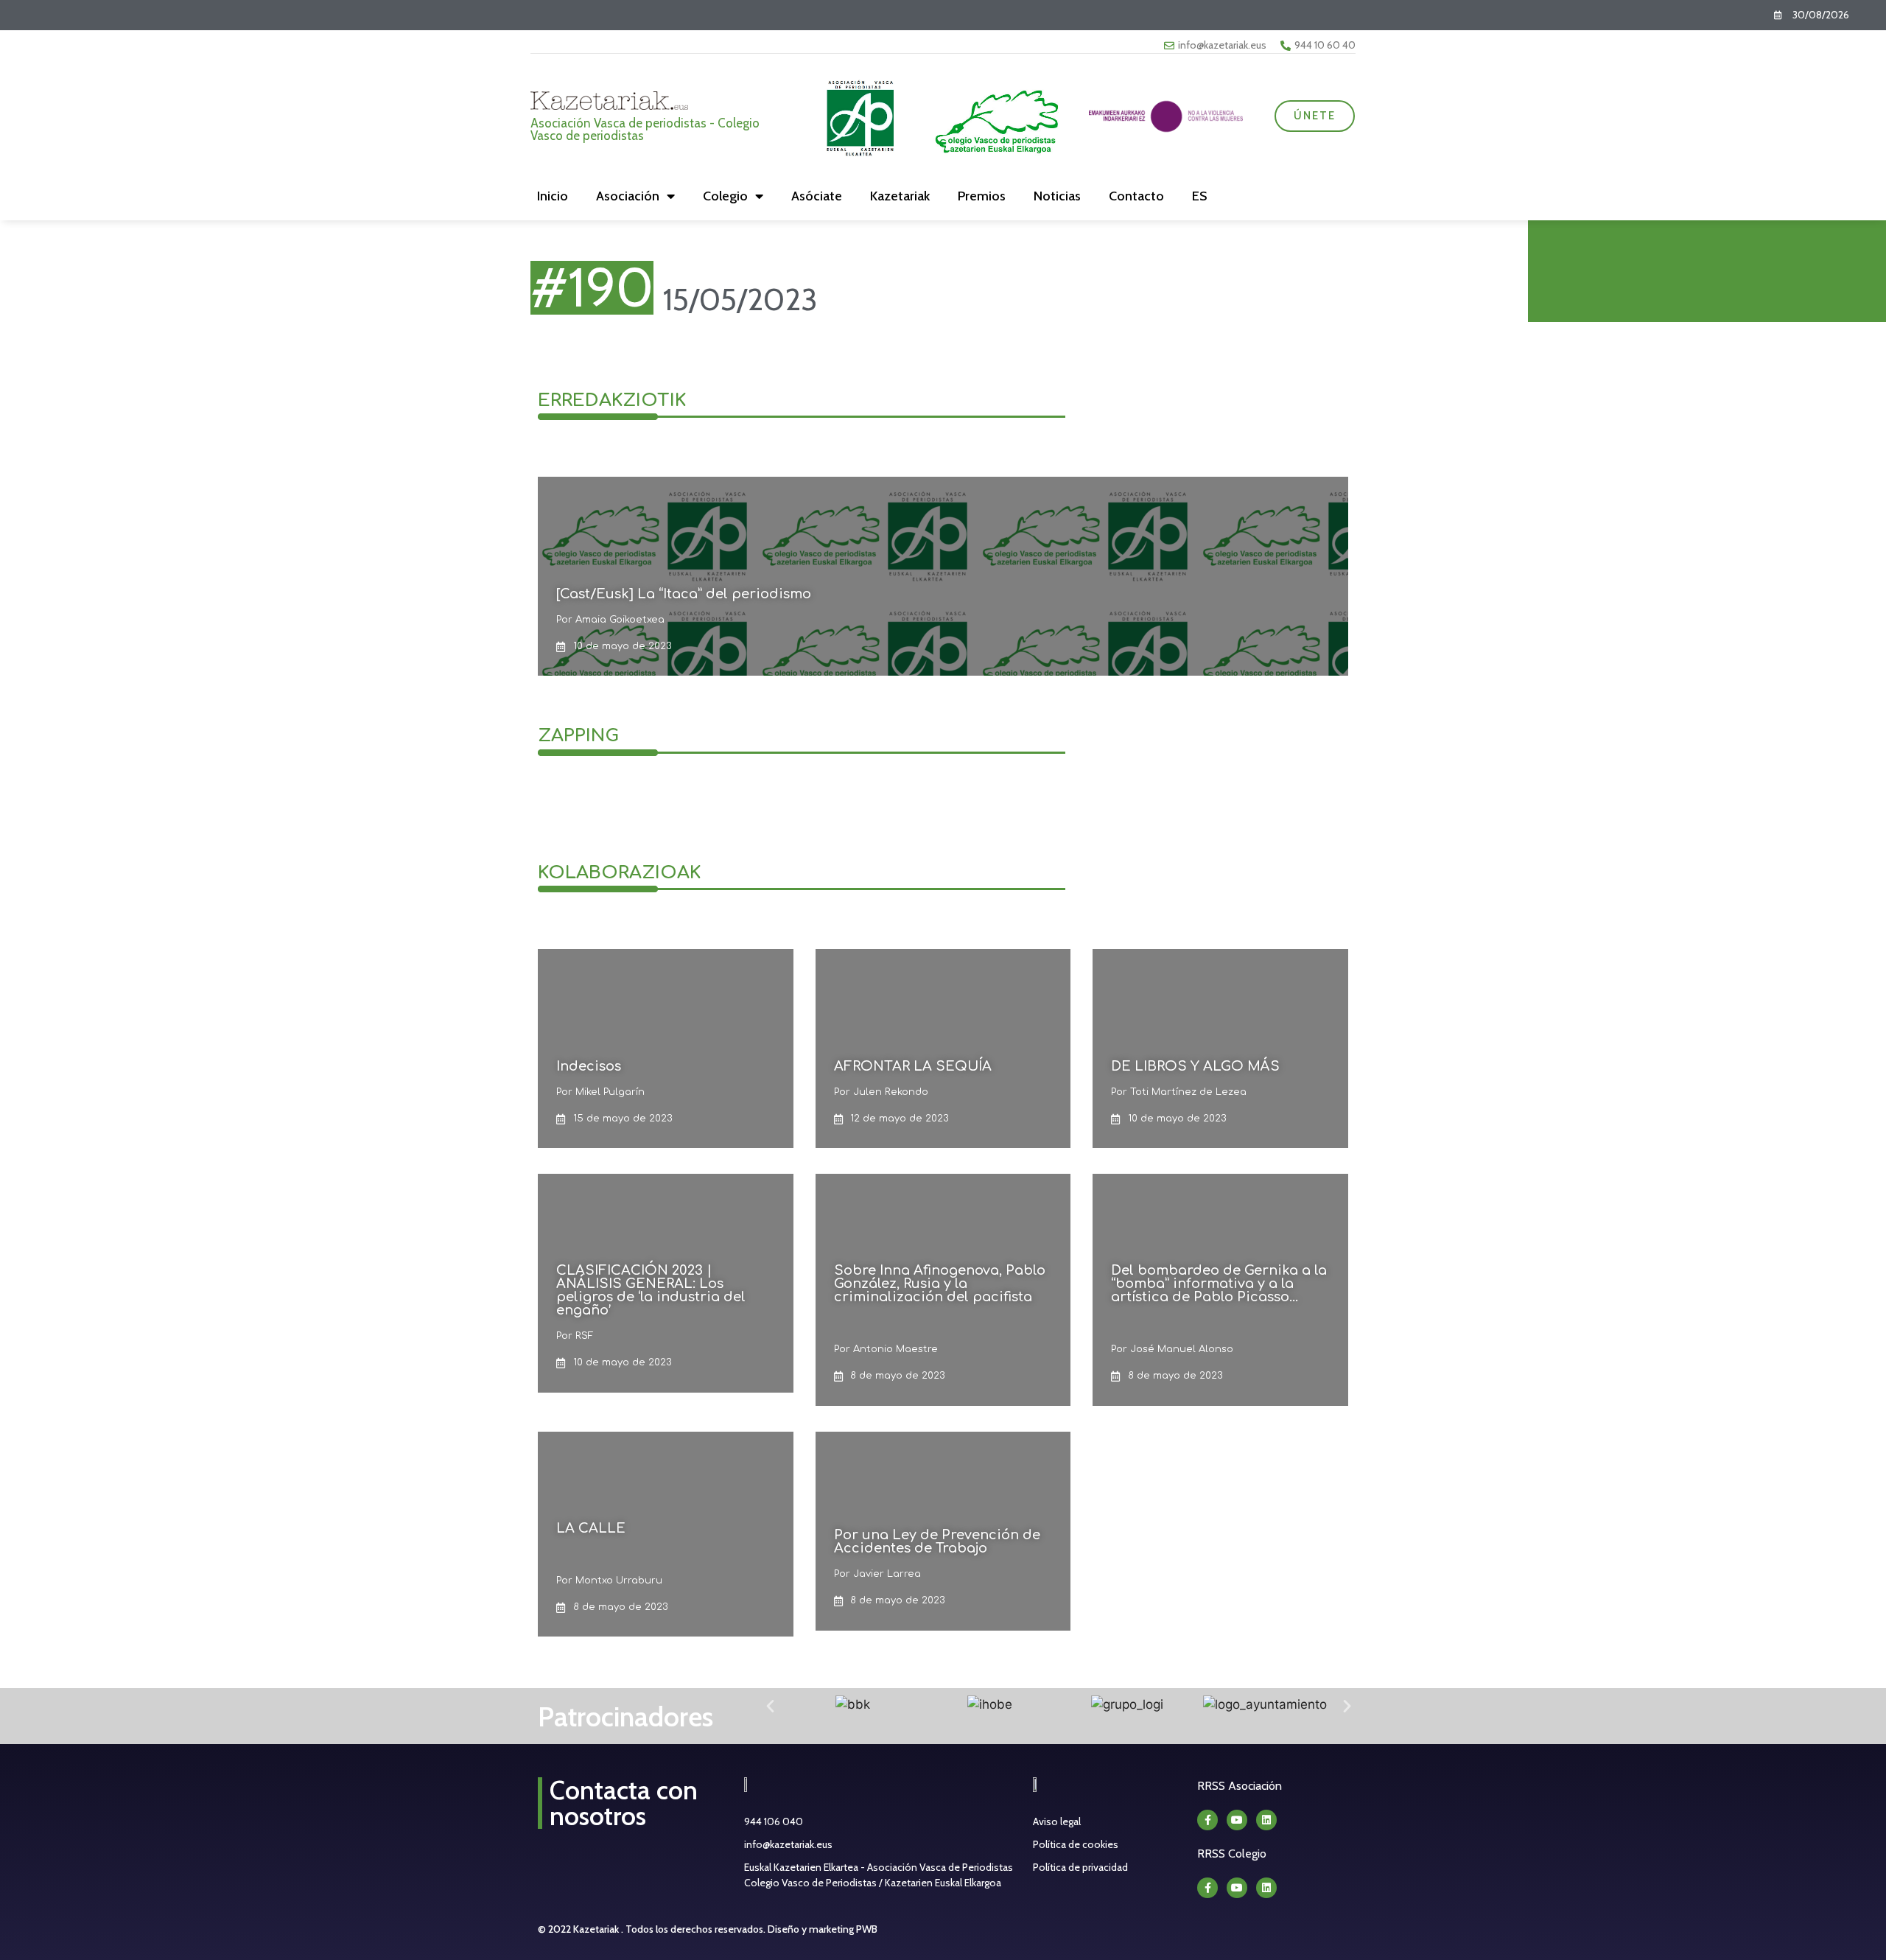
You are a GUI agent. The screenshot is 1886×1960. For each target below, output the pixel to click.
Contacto (1136, 196)
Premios (982, 196)
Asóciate (817, 196)
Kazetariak (900, 196)
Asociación (628, 196)
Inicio (553, 196)
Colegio (725, 196)
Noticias (1057, 196)
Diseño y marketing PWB (823, 1929)
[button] (770, 1705)
